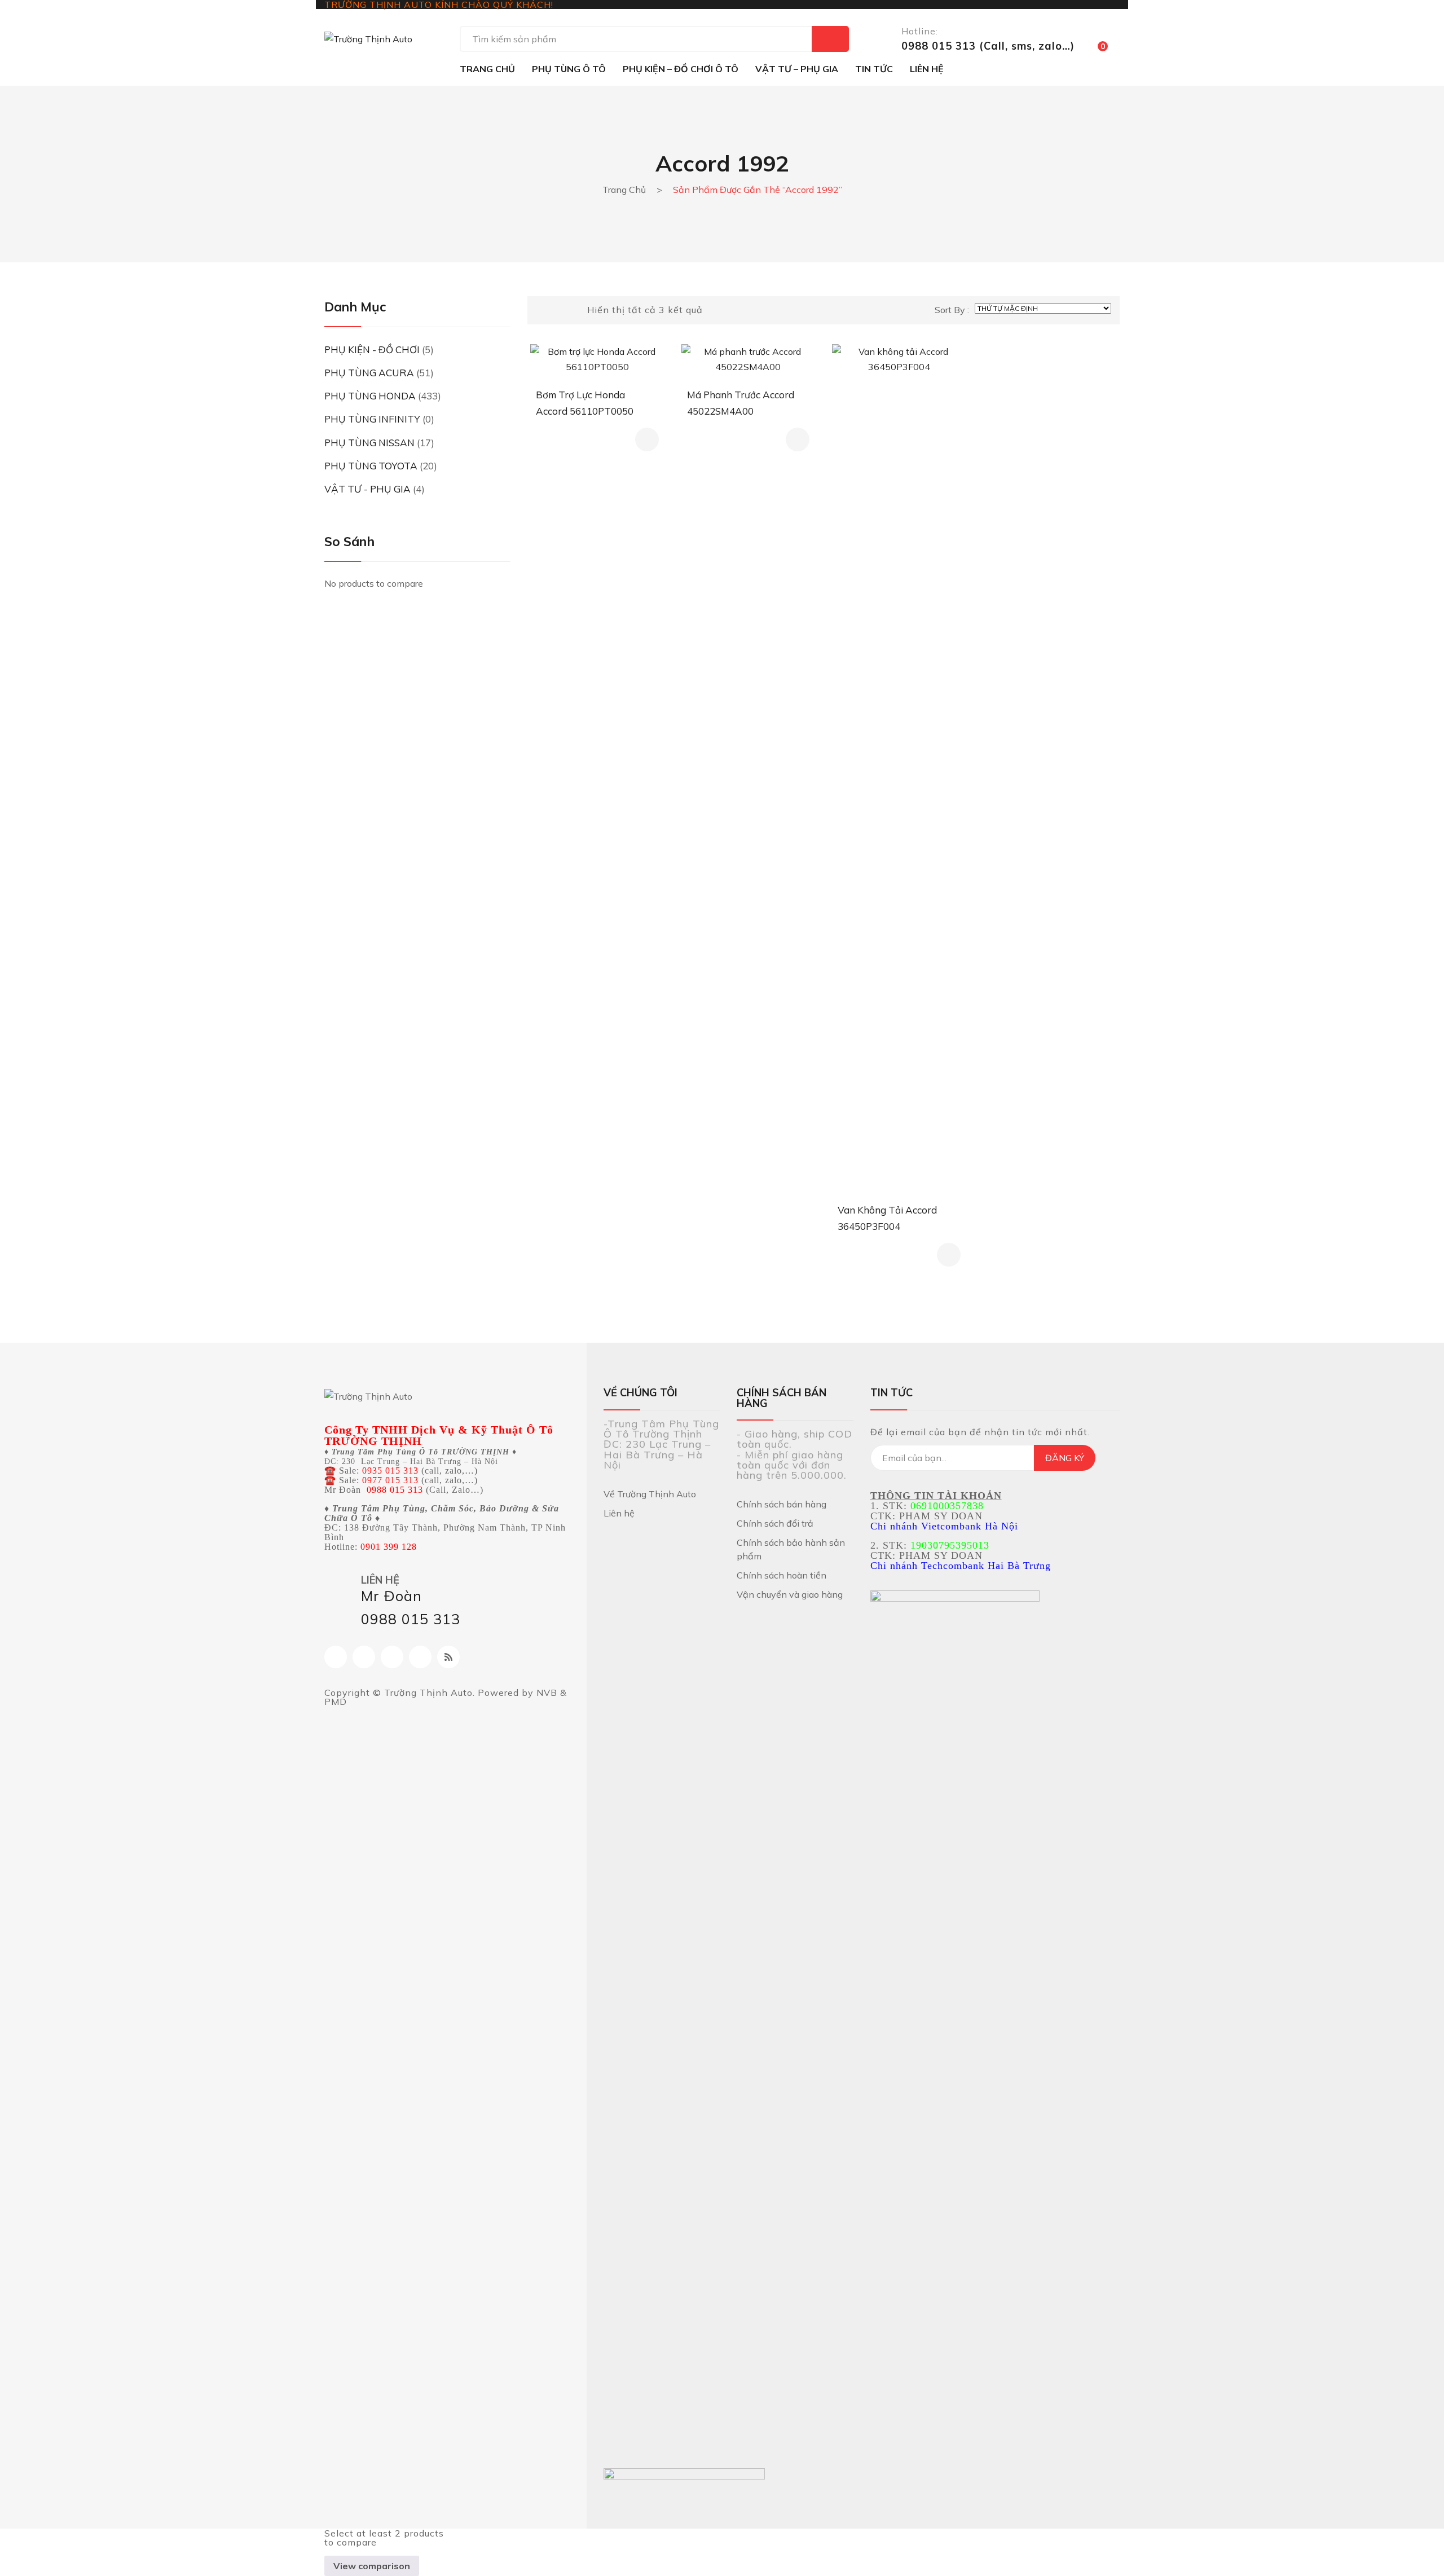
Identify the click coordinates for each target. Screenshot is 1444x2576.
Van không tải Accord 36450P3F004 (887, 1218)
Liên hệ (619, 1513)
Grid (540, 310)
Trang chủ (624, 190)
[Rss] (448, 1657)
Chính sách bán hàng (782, 1504)
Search (830, 39)
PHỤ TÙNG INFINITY (372, 419)
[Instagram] (364, 1657)
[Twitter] (392, 1657)
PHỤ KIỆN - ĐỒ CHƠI (372, 350)
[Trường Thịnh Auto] (368, 38)
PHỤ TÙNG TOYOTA (371, 466)
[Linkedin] (420, 1657)
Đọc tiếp (647, 439)
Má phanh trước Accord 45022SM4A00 (741, 403)
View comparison (372, 2566)
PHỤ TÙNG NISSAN (369, 443)
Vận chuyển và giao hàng (790, 1594)
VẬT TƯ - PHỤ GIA (367, 489)
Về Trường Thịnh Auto (650, 1494)
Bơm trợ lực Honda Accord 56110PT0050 (585, 403)
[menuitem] (487, 69)
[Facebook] (336, 1657)
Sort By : (952, 310)
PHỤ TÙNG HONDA (370, 396)
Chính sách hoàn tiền (782, 1575)
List (559, 310)
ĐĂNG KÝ (1065, 1458)
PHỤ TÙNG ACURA (369, 373)
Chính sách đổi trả (775, 1523)
